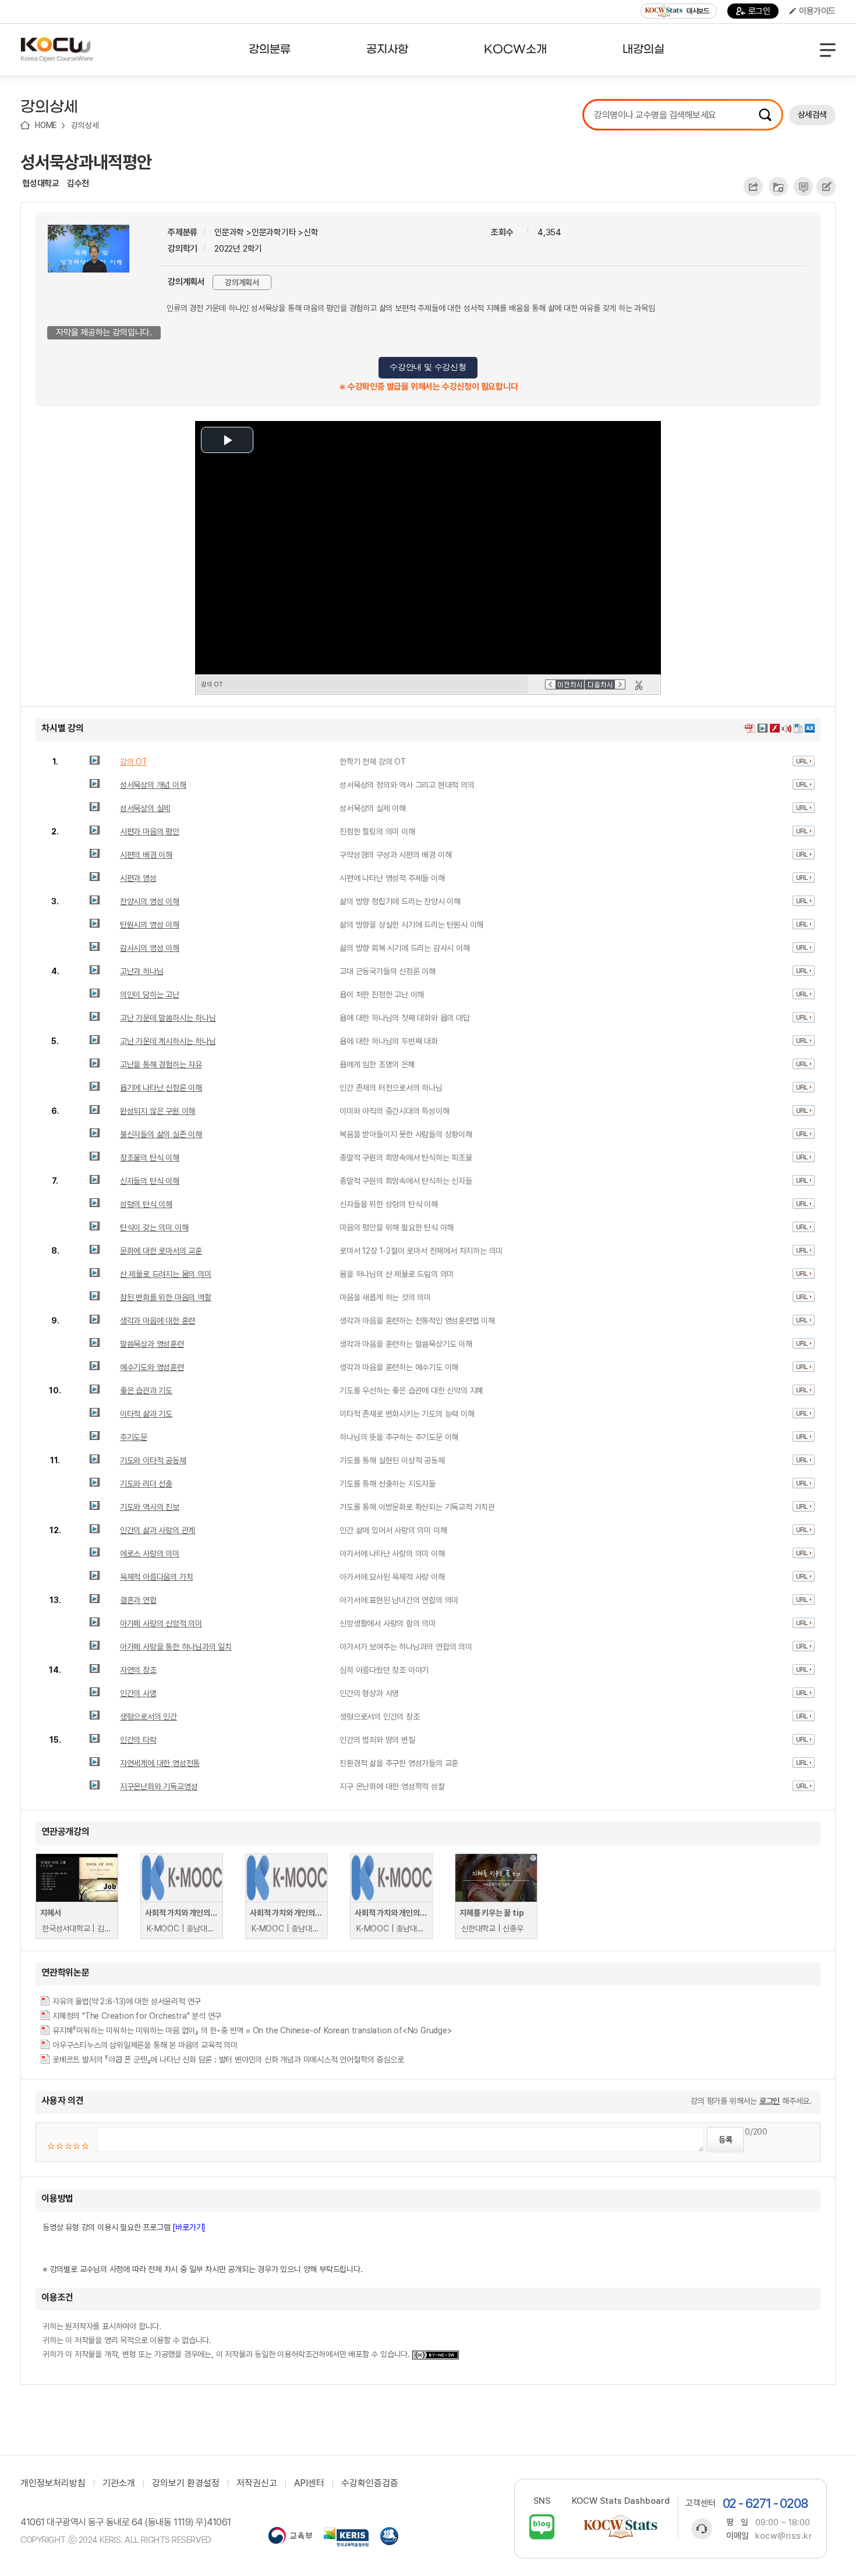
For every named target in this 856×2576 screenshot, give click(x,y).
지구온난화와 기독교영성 (159, 1786)
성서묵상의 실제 (145, 808)
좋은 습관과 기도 (146, 1390)
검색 (765, 115)
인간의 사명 (138, 1693)
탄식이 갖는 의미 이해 (154, 1227)
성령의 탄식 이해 (146, 1204)
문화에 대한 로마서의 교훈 (161, 1251)
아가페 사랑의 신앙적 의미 (161, 1623)
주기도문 (134, 1437)
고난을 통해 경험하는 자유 (161, 1064)
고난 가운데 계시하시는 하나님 (168, 1041)
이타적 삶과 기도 (146, 1414)
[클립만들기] (639, 685)
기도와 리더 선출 (146, 1484)
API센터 (309, 2483)
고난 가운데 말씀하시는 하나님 (168, 1018)
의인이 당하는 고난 (150, 995)
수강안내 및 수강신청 (428, 367)
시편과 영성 (138, 878)
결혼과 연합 (138, 1600)
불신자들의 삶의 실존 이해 (161, 1134)
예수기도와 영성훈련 (152, 1367)
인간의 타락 (138, 1740)
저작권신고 (257, 2483)
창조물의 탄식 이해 (150, 1158)
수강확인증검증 (370, 2483)
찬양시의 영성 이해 (150, 901)
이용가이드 (817, 11)
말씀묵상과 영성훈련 (152, 1344)
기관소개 (119, 2483)
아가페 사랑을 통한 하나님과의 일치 (176, 1647)
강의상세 (85, 125)
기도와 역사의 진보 (150, 1507)
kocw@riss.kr (784, 2536)
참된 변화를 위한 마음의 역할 (166, 1297)
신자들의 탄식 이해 (150, 1181)
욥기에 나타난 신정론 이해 (161, 1088)
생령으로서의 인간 (148, 1717)
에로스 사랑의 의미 (150, 1554)
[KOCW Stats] (621, 2527)
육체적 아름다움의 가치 (157, 1577)
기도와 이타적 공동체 (153, 1460)
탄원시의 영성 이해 (150, 925)
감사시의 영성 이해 (150, 948)
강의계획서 (242, 282)
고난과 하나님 (142, 971)
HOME (46, 125)
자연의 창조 (138, 1670)
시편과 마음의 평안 (150, 831)
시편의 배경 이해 (146, 855)
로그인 (759, 11)
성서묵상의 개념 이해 (153, 785)
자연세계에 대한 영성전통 (160, 1763)
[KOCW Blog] (542, 2527)
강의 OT (134, 762)
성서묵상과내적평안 (86, 162)
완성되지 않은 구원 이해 (158, 1111)
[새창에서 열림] (290, 2537)
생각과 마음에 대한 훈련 (158, 1321)
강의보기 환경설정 (186, 2483)
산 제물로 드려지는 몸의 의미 (166, 1274)
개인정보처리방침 (53, 2483)
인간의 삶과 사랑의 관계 (158, 1530)
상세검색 (812, 115)
